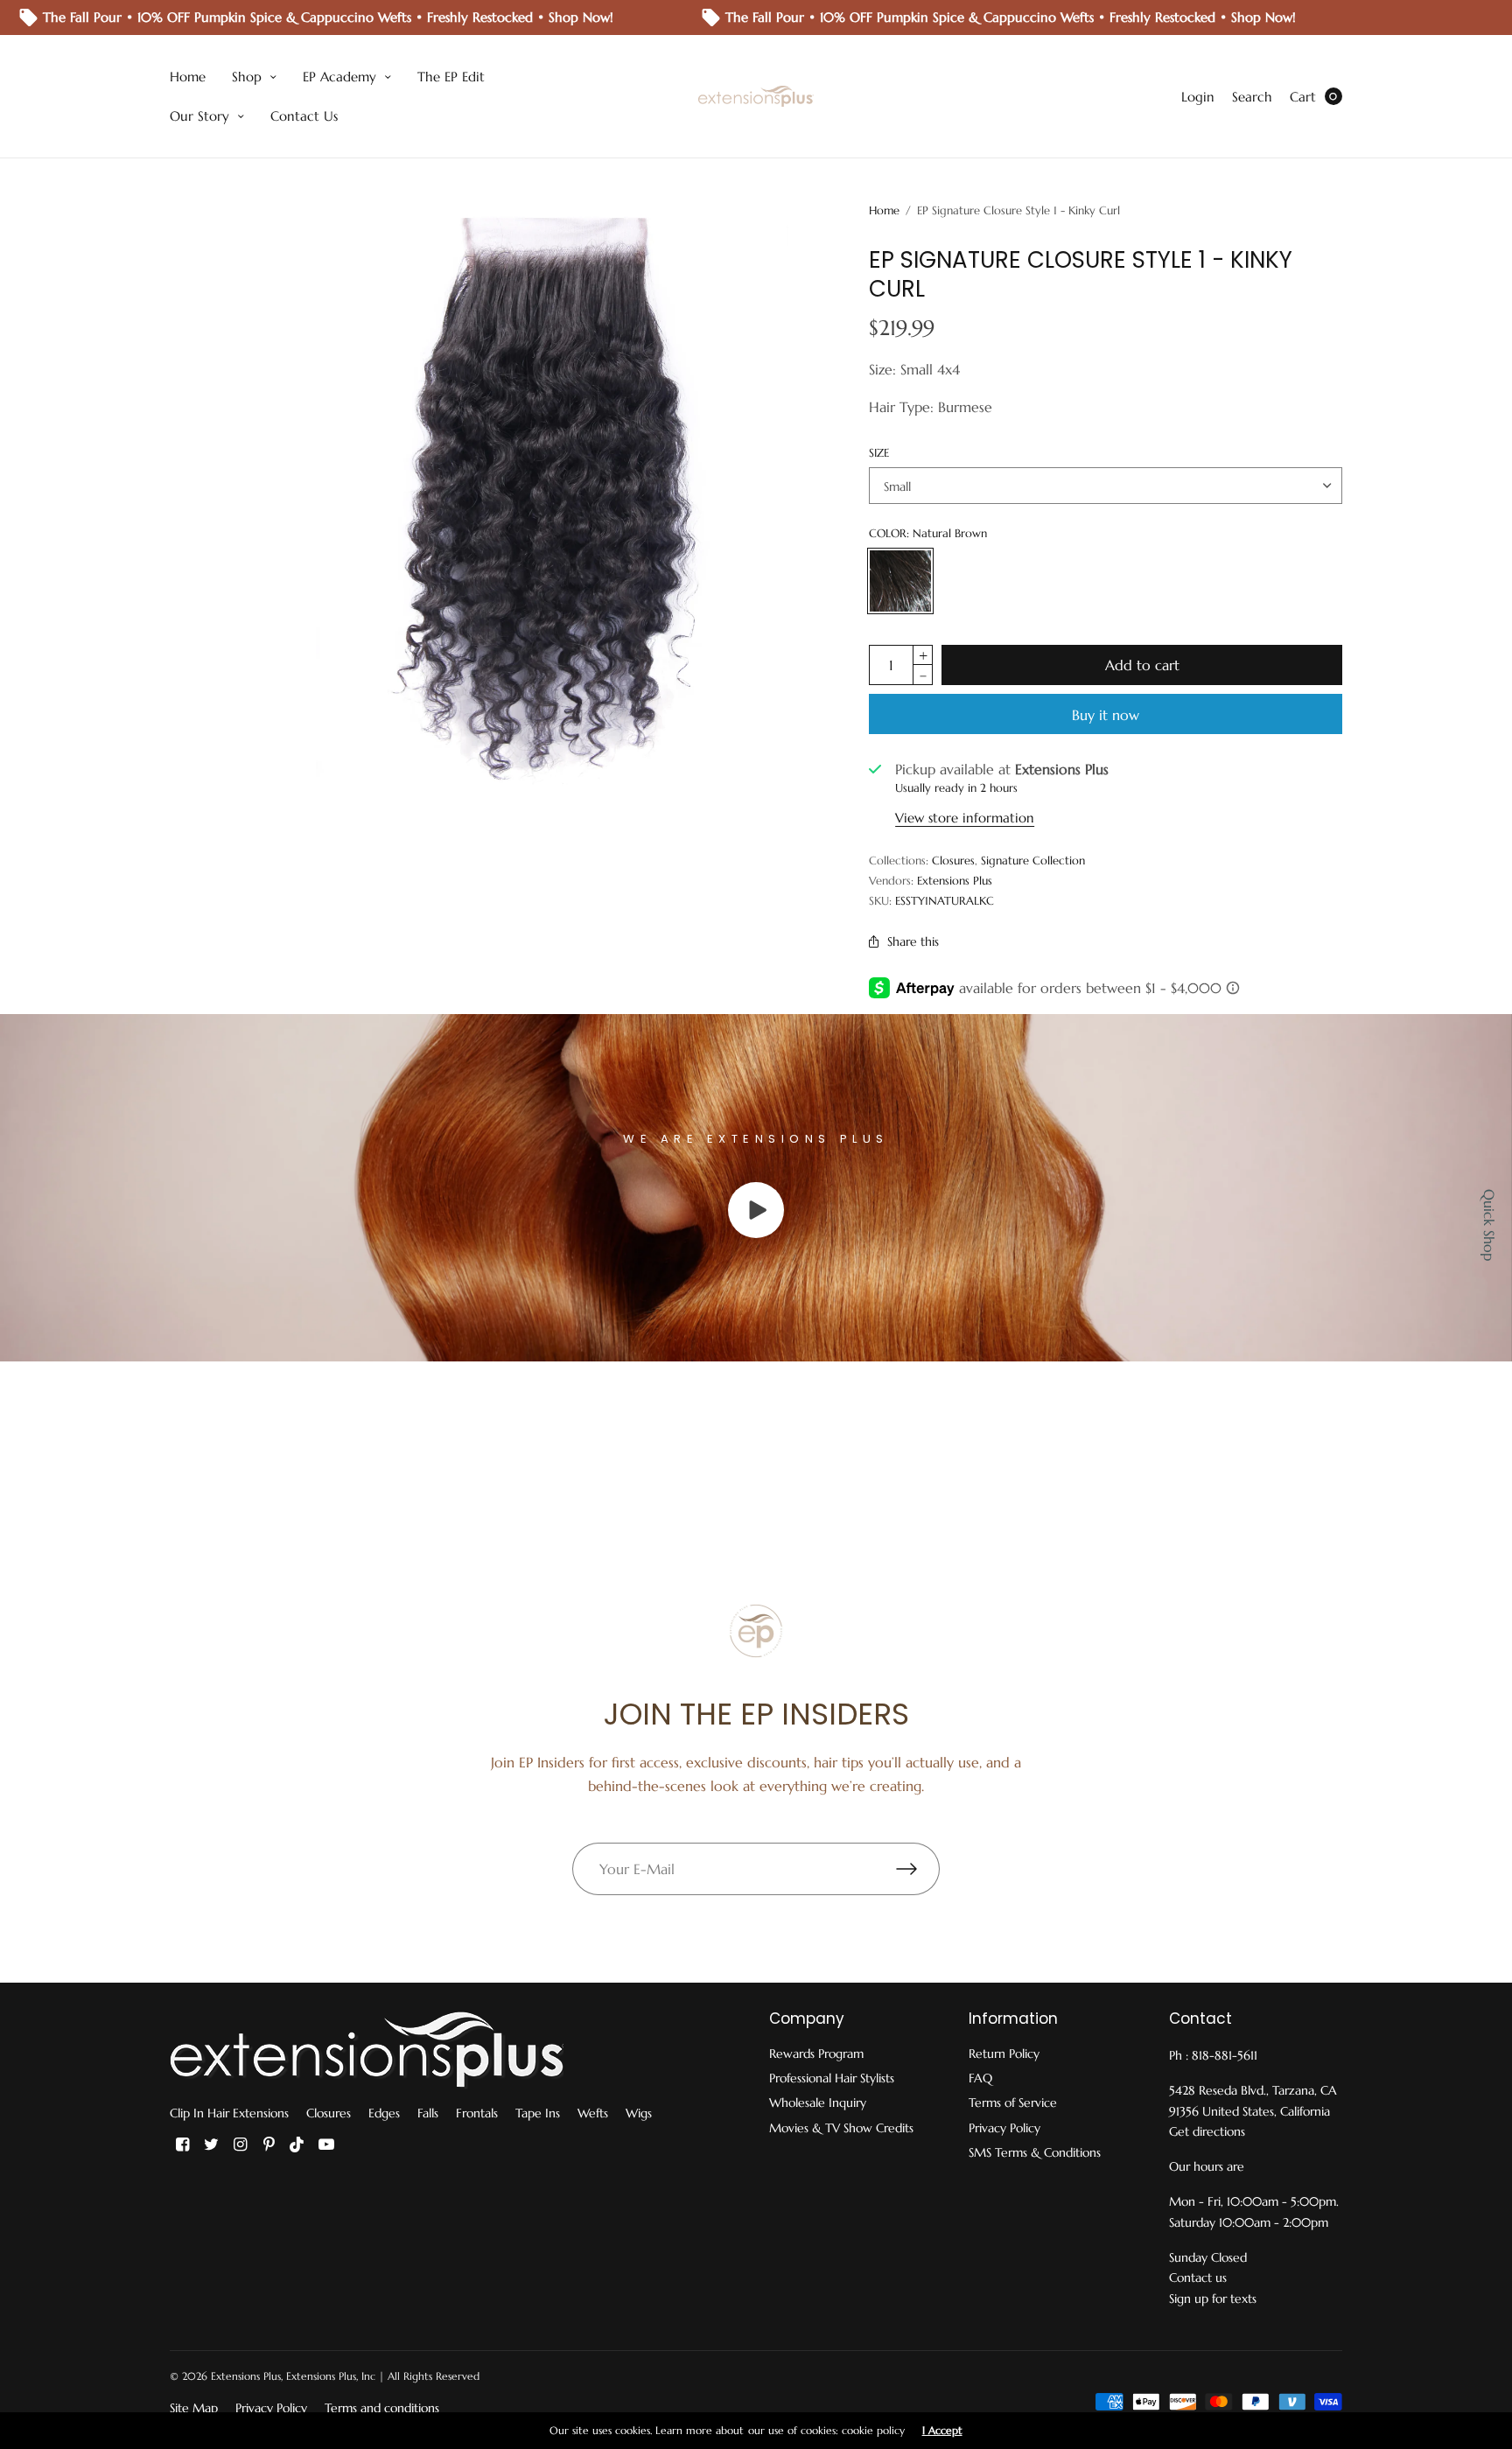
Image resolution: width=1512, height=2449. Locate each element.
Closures (953, 861)
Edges (384, 2113)
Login (1198, 97)
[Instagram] (240, 2145)
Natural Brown (900, 581)
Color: (928, 533)
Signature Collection (1033, 861)
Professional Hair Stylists (832, 2078)
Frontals (477, 2113)
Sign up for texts (1213, 2299)
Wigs (639, 2113)
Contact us (1198, 2278)
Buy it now (1106, 715)
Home (188, 77)
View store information (965, 818)
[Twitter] (211, 2145)
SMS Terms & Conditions (1035, 2152)
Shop (247, 77)
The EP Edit (451, 77)
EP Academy (339, 77)
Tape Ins (538, 2113)
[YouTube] (326, 2145)
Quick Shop (1489, 1225)
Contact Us (304, 116)
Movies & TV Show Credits (841, 2128)
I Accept (942, 2431)
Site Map (194, 2408)
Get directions (1207, 2131)
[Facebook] (182, 2145)
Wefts (593, 2113)
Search (1252, 97)
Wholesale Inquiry (818, 2103)
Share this (913, 941)
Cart (1303, 97)
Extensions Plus (955, 881)
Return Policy (1004, 2054)
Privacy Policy (1004, 2128)
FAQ (980, 2078)
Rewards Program (816, 2054)
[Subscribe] (918, 1869)
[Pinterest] (269, 2145)
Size (879, 453)
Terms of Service (1013, 2103)
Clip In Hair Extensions (229, 2113)
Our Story (199, 116)
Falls (428, 2113)
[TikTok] (297, 2145)
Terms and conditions (382, 2408)
